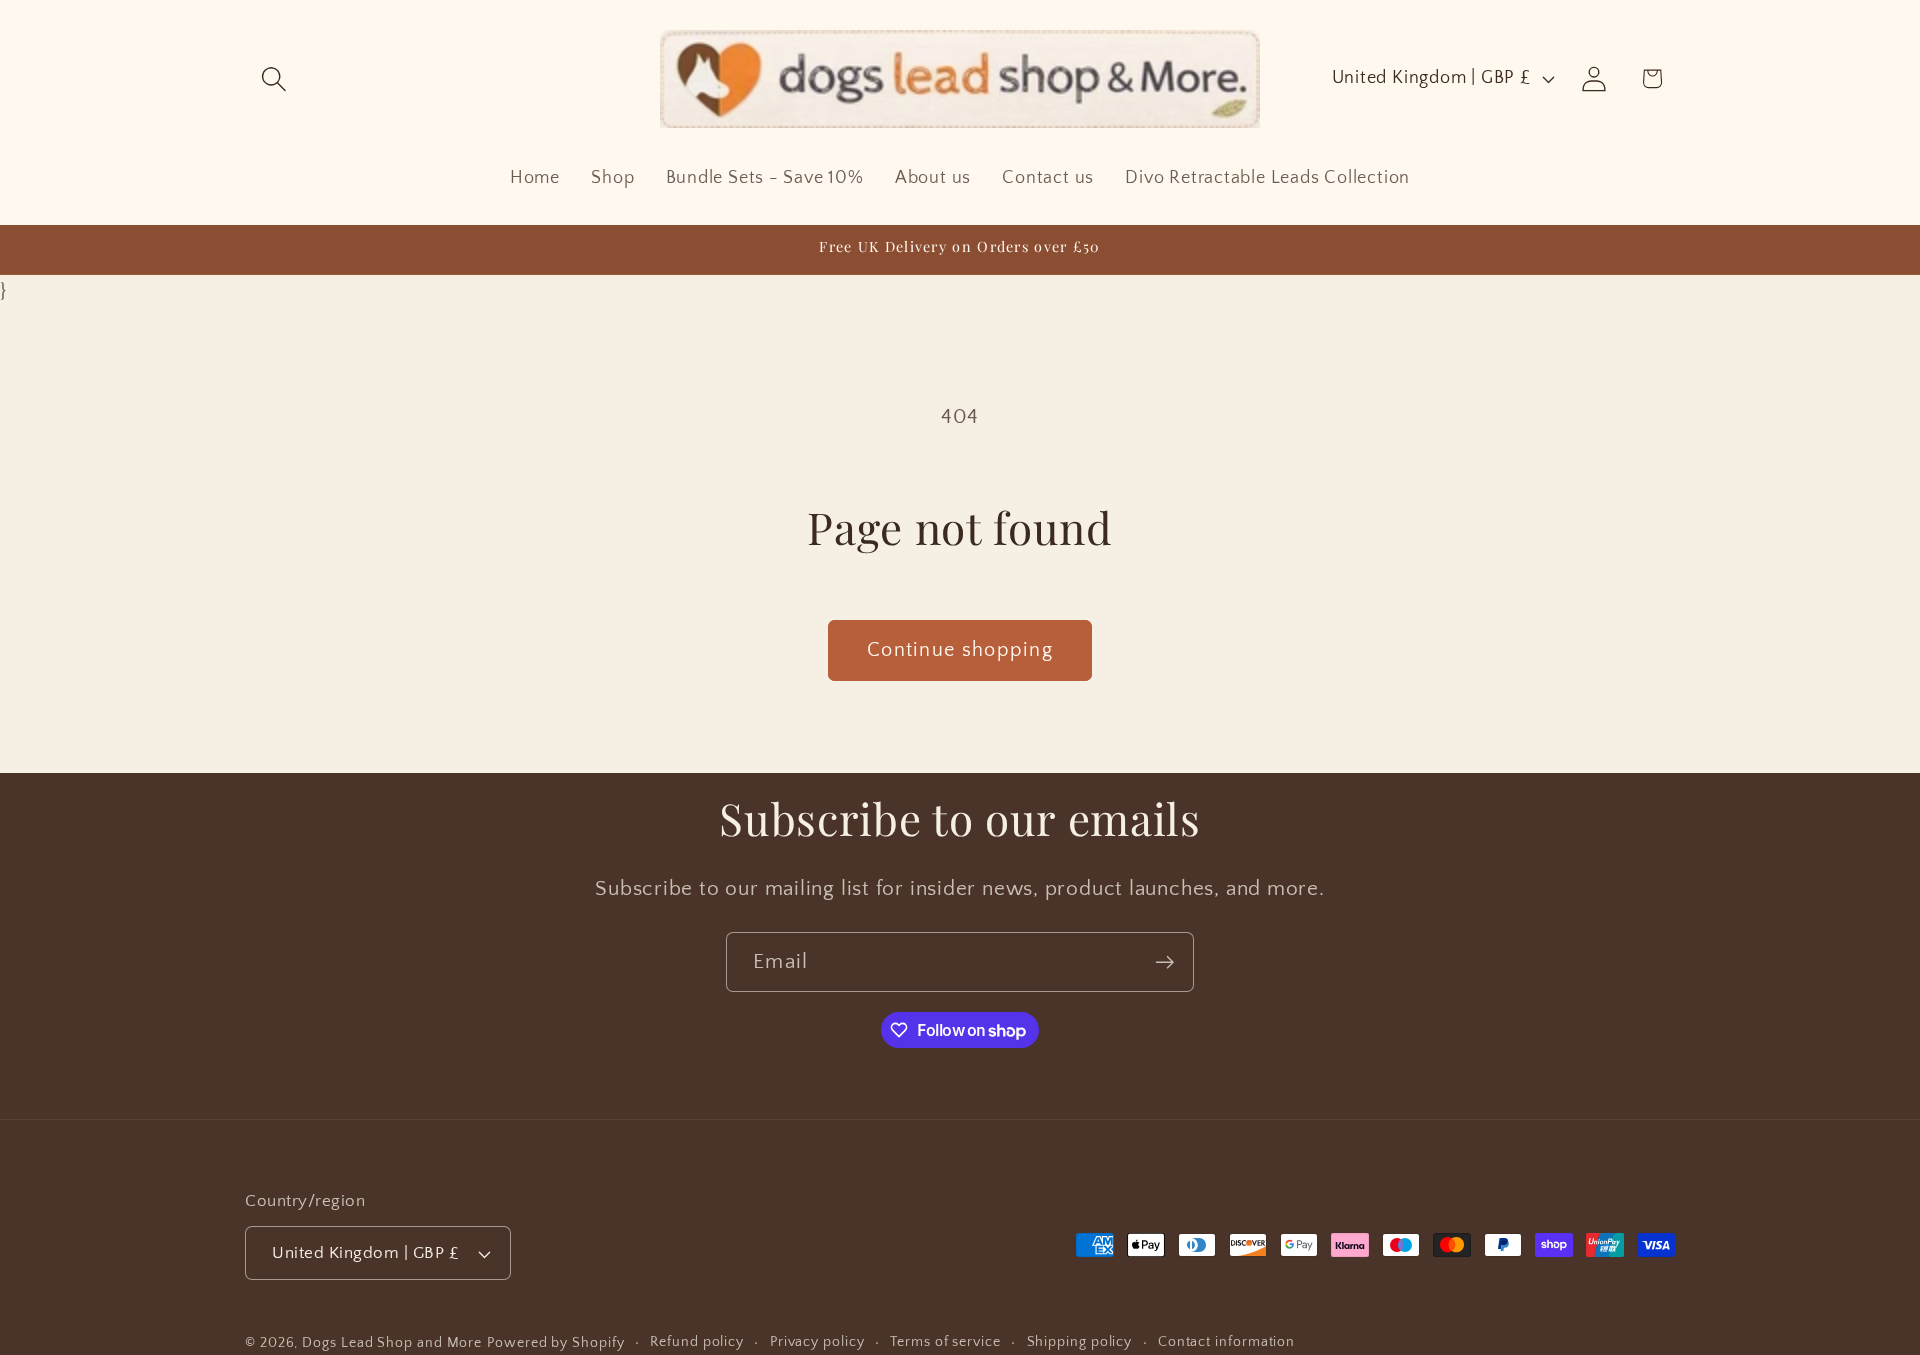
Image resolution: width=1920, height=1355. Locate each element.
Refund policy (697, 1342)
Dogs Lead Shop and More (392, 1343)
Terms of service (945, 1342)
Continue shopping (960, 650)
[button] (273, 78)
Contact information (1226, 1342)
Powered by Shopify (555, 1343)
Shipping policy (1080, 1342)
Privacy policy (817, 1342)
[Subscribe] (1164, 962)
